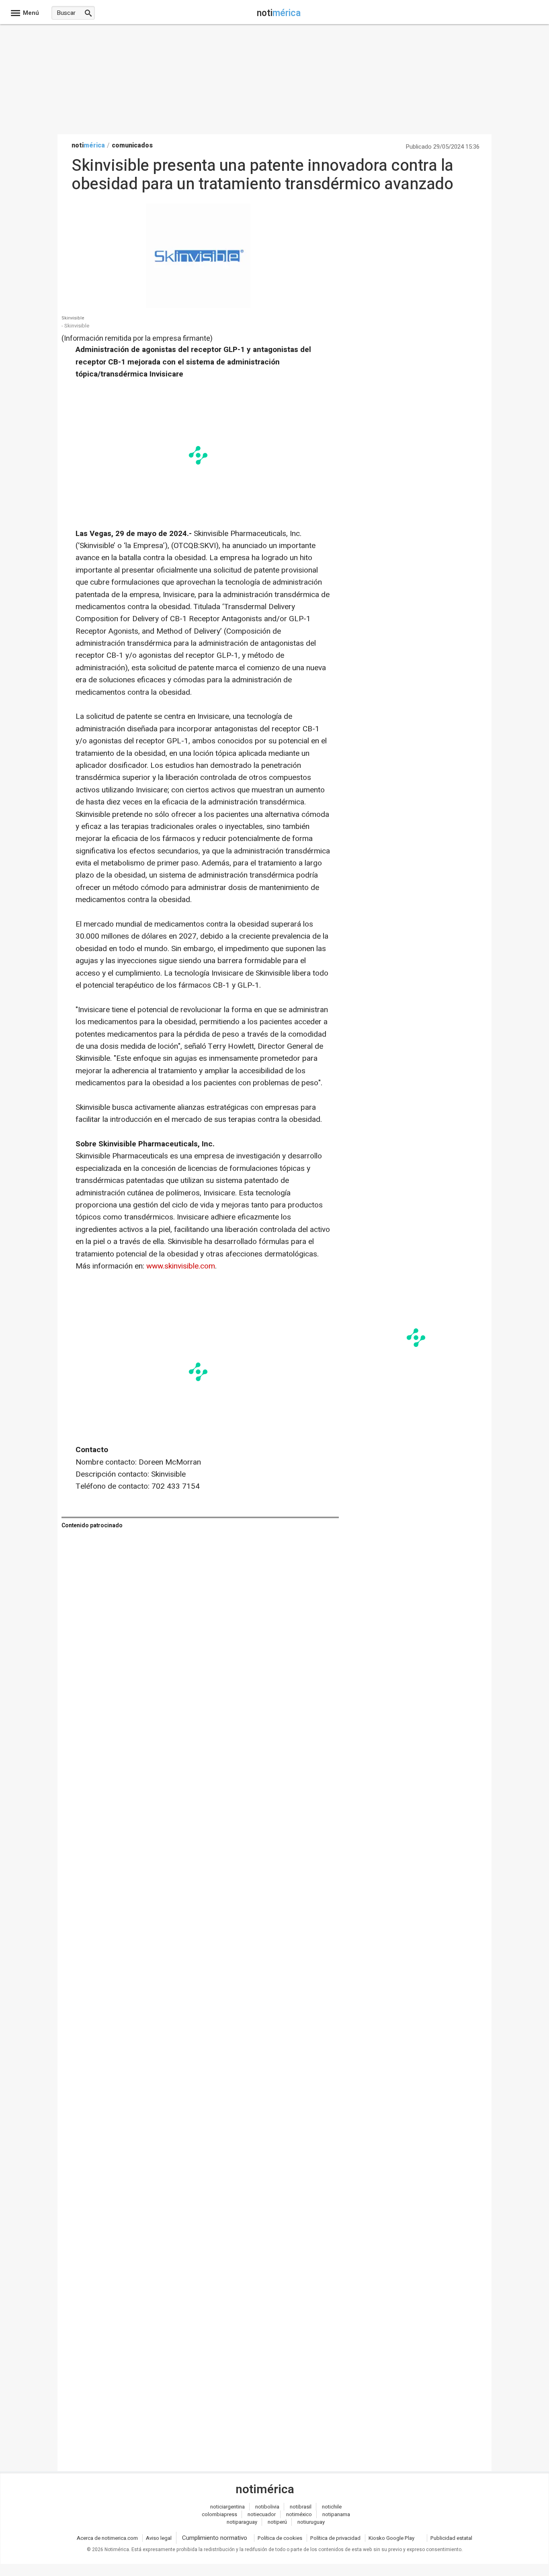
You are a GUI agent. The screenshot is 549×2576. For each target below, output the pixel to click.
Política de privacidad (335, 2538)
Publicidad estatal (451, 2538)
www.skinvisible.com (181, 1266)
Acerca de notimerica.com (107, 2538)
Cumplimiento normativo (215, 2538)
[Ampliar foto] (198, 306)
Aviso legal (159, 2538)
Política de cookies (280, 2538)
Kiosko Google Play (391, 2538)
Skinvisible (73, 318)
